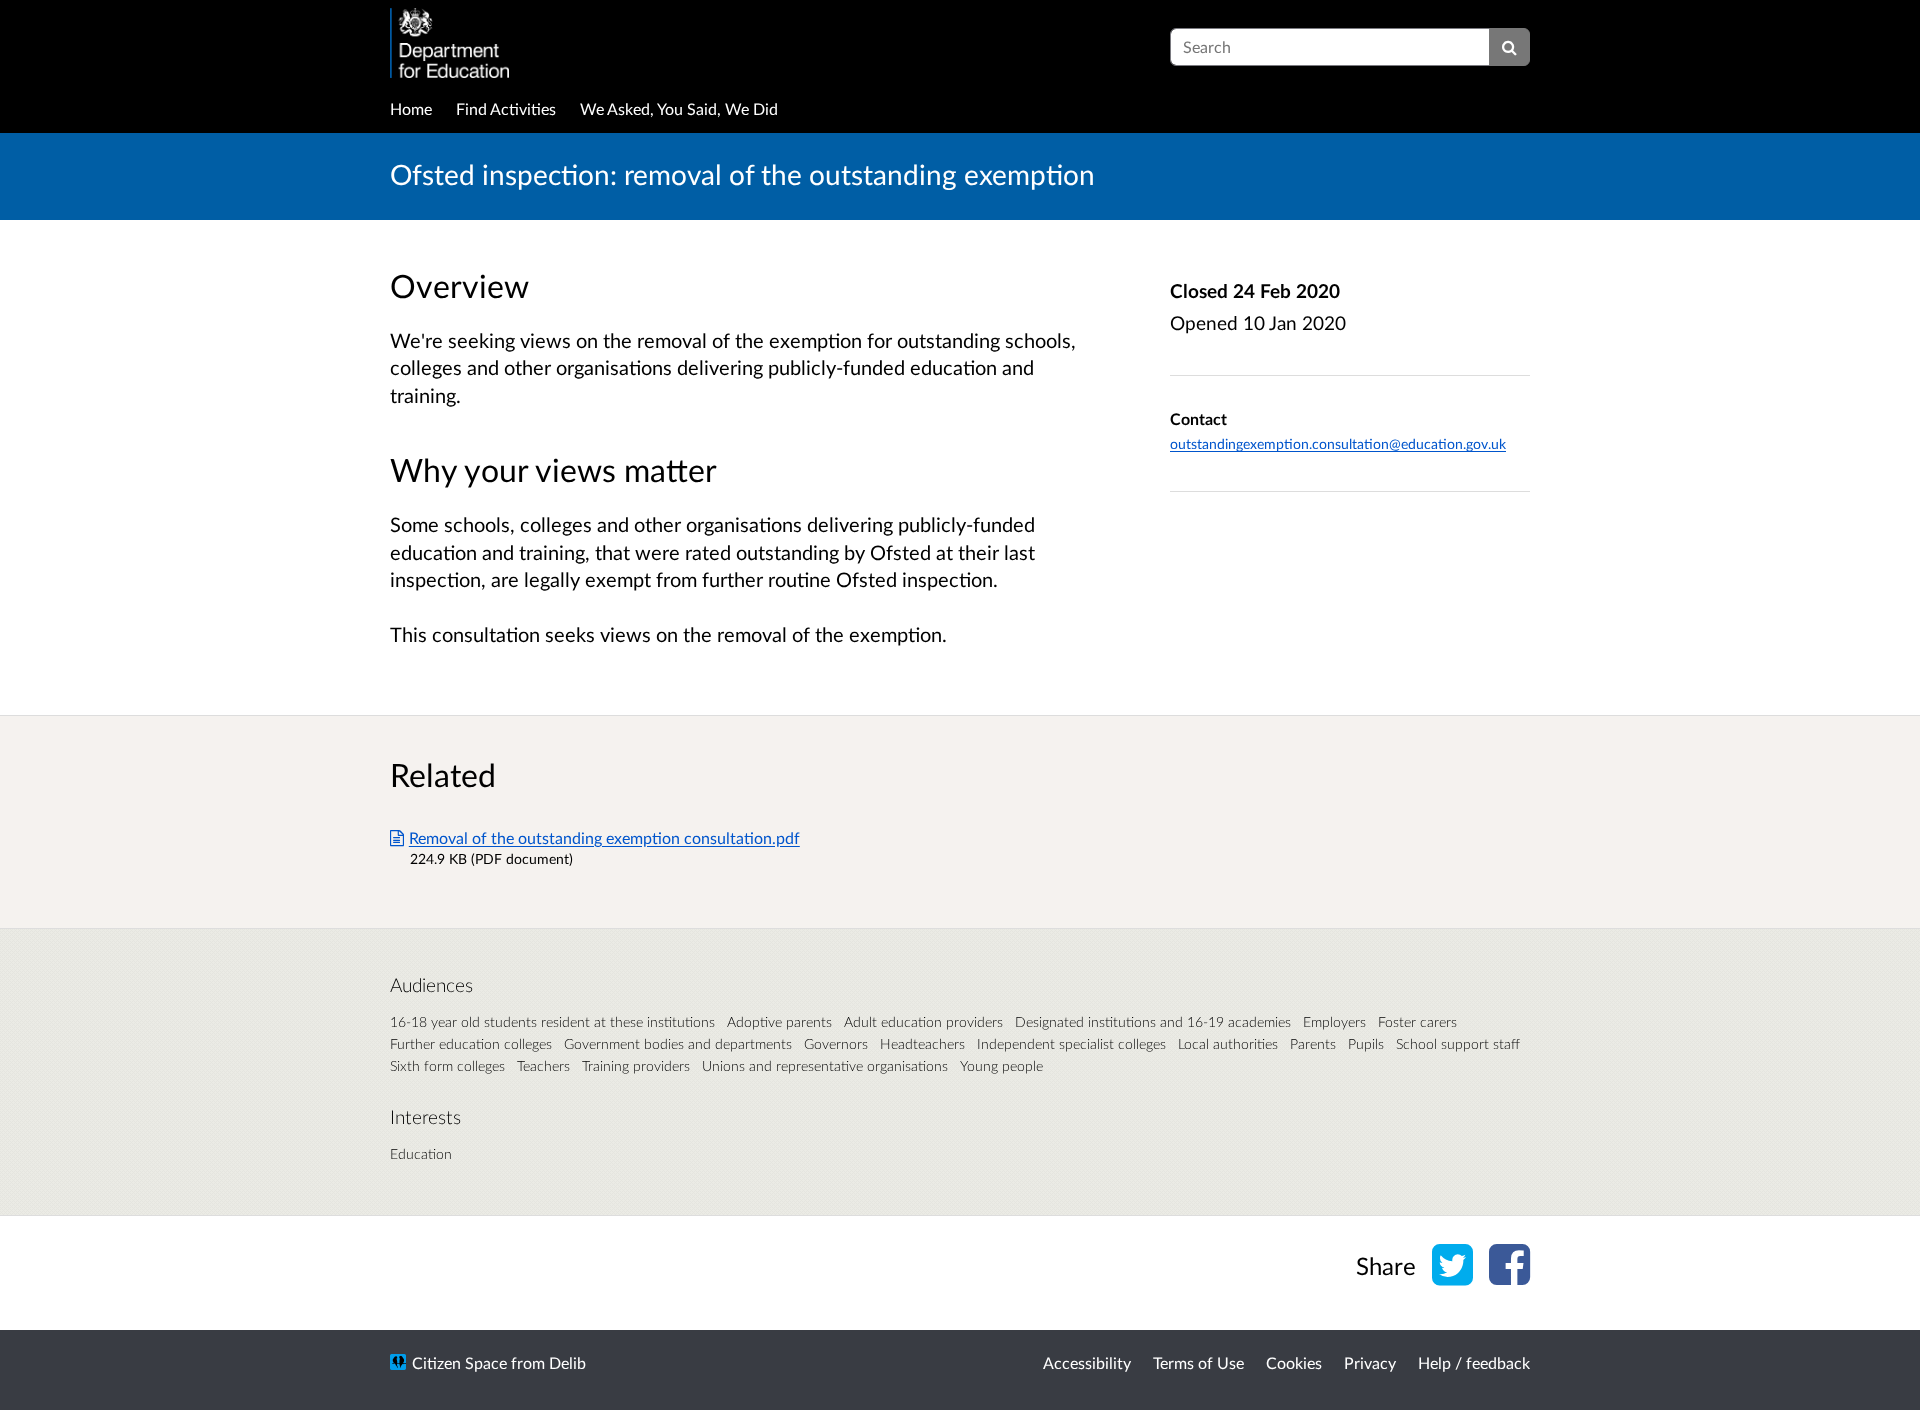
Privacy (1370, 1362)
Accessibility (1087, 1362)
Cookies (1294, 1362)
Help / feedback (1474, 1362)
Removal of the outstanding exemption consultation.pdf (604, 837)
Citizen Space (459, 1362)
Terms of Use (1198, 1362)
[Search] (1509, 47)
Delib (567, 1362)
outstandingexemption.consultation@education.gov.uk (1338, 443)
